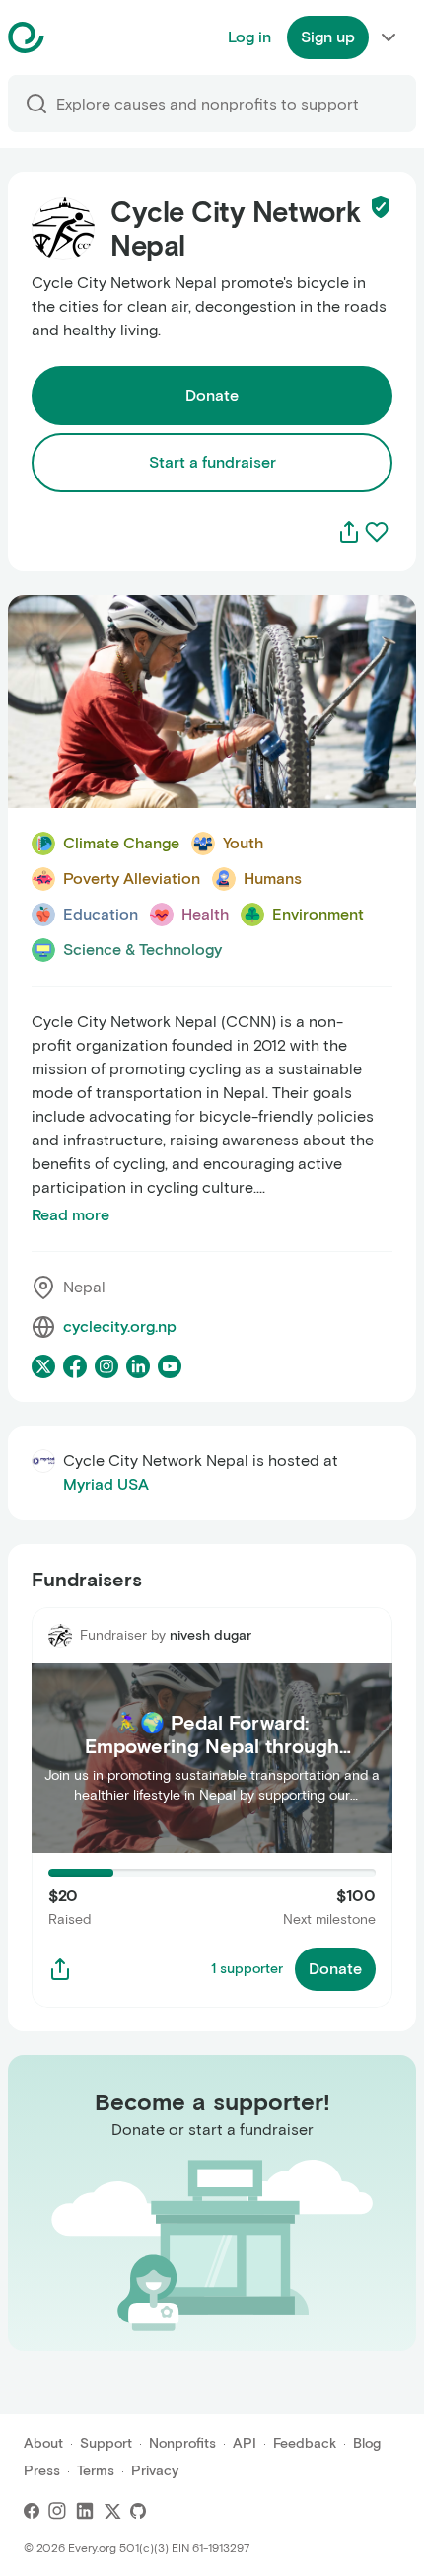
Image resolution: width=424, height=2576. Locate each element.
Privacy (155, 2471)
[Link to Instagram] (57, 2511)
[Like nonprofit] (377, 532)
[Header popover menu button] (389, 37)
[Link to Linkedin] (85, 2511)
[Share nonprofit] (349, 532)
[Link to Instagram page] (106, 1366)
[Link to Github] (138, 2511)
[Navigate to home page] (75, 37)
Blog (367, 2443)
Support (106, 2443)
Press (42, 2471)
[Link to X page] (43, 1366)
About (43, 2443)
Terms (96, 2471)
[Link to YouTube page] (170, 1366)
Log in (249, 37)
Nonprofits (182, 2443)
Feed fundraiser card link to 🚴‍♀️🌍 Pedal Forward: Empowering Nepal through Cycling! (209, 1630)
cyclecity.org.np (120, 1326)
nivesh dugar (211, 1635)
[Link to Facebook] (32, 2511)
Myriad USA (106, 1484)
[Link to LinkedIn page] (138, 1366)
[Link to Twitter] (112, 2511)
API (245, 2443)
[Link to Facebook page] (75, 1366)
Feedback (305, 2443)
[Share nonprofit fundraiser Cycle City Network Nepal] (60, 1969)
